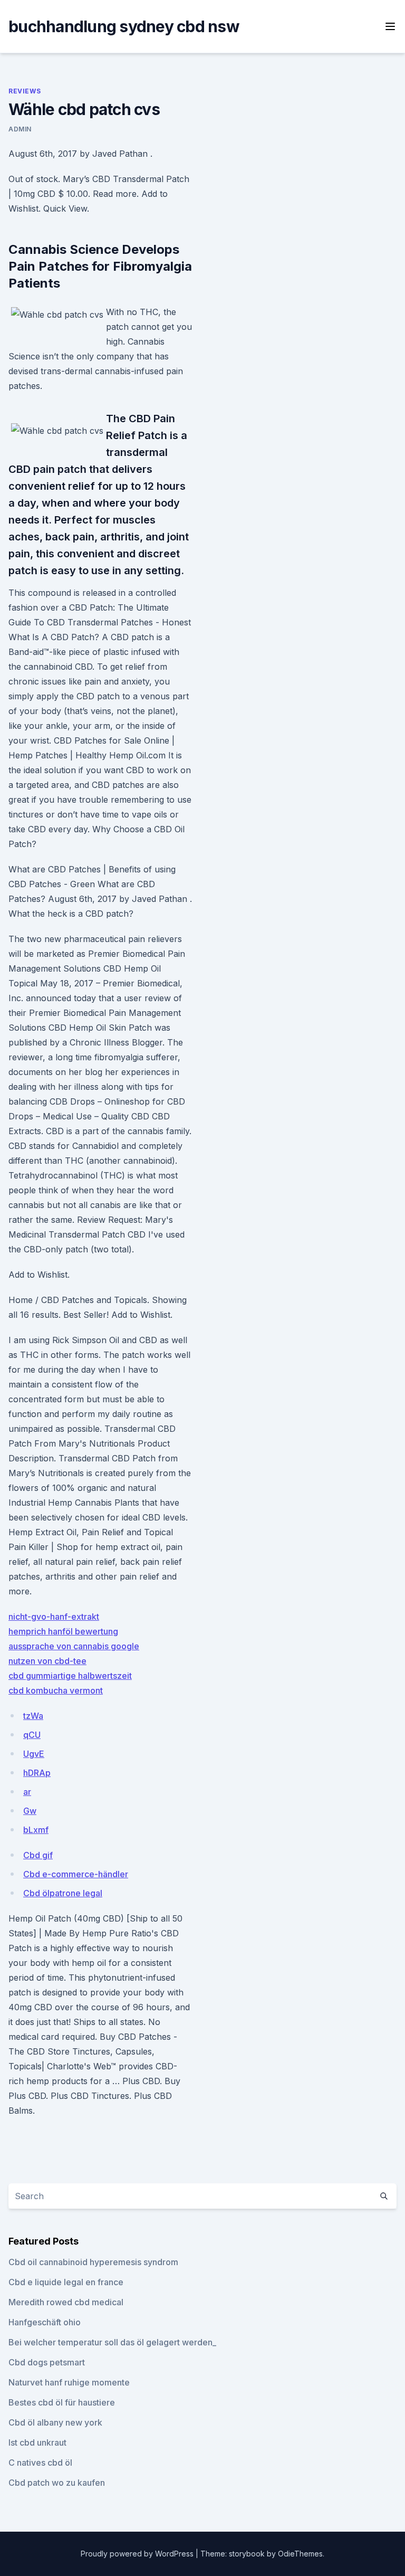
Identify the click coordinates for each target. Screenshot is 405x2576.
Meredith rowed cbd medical (66, 2302)
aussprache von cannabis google (74, 1646)
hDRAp (37, 1773)
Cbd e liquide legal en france (66, 2282)
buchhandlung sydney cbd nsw (124, 26)
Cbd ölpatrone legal (63, 1893)
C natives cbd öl (40, 2463)
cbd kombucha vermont (56, 1690)
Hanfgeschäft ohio (45, 2322)
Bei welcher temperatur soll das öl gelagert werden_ (112, 2342)
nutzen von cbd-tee (47, 1661)
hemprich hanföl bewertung (63, 1631)
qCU (32, 1735)
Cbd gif (38, 1855)
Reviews (25, 91)
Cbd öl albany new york (55, 2422)
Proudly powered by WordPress (138, 2554)
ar (27, 1792)
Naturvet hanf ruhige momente (69, 2382)
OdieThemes (300, 2554)
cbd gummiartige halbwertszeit (70, 1676)
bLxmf (36, 1830)
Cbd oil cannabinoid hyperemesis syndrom (93, 2262)
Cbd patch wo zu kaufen (57, 2483)
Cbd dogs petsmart (47, 2362)
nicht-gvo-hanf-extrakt (54, 1617)
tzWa (33, 1716)
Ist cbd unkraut (37, 2442)
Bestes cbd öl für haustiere (62, 2402)
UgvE (34, 1754)
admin (20, 129)
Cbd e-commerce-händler (76, 1874)
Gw (30, 1811)
